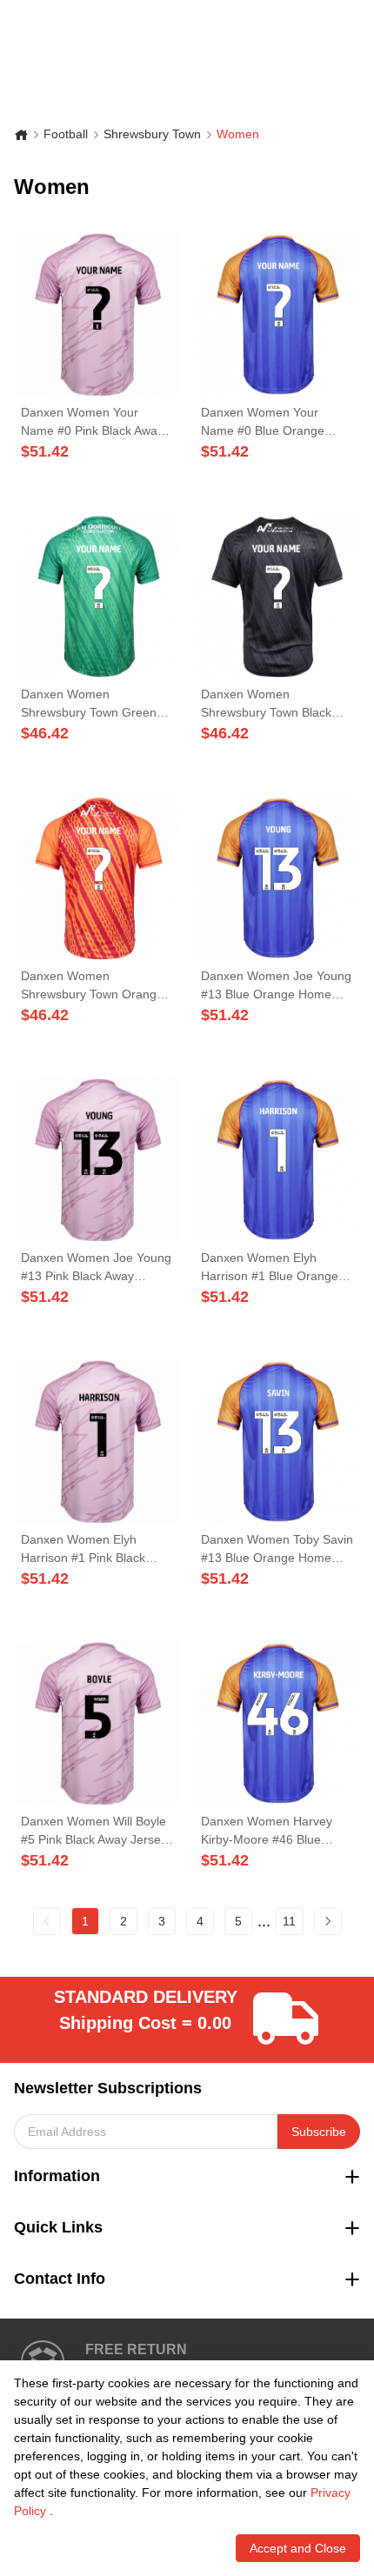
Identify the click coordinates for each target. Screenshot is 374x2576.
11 (289, 1921)
